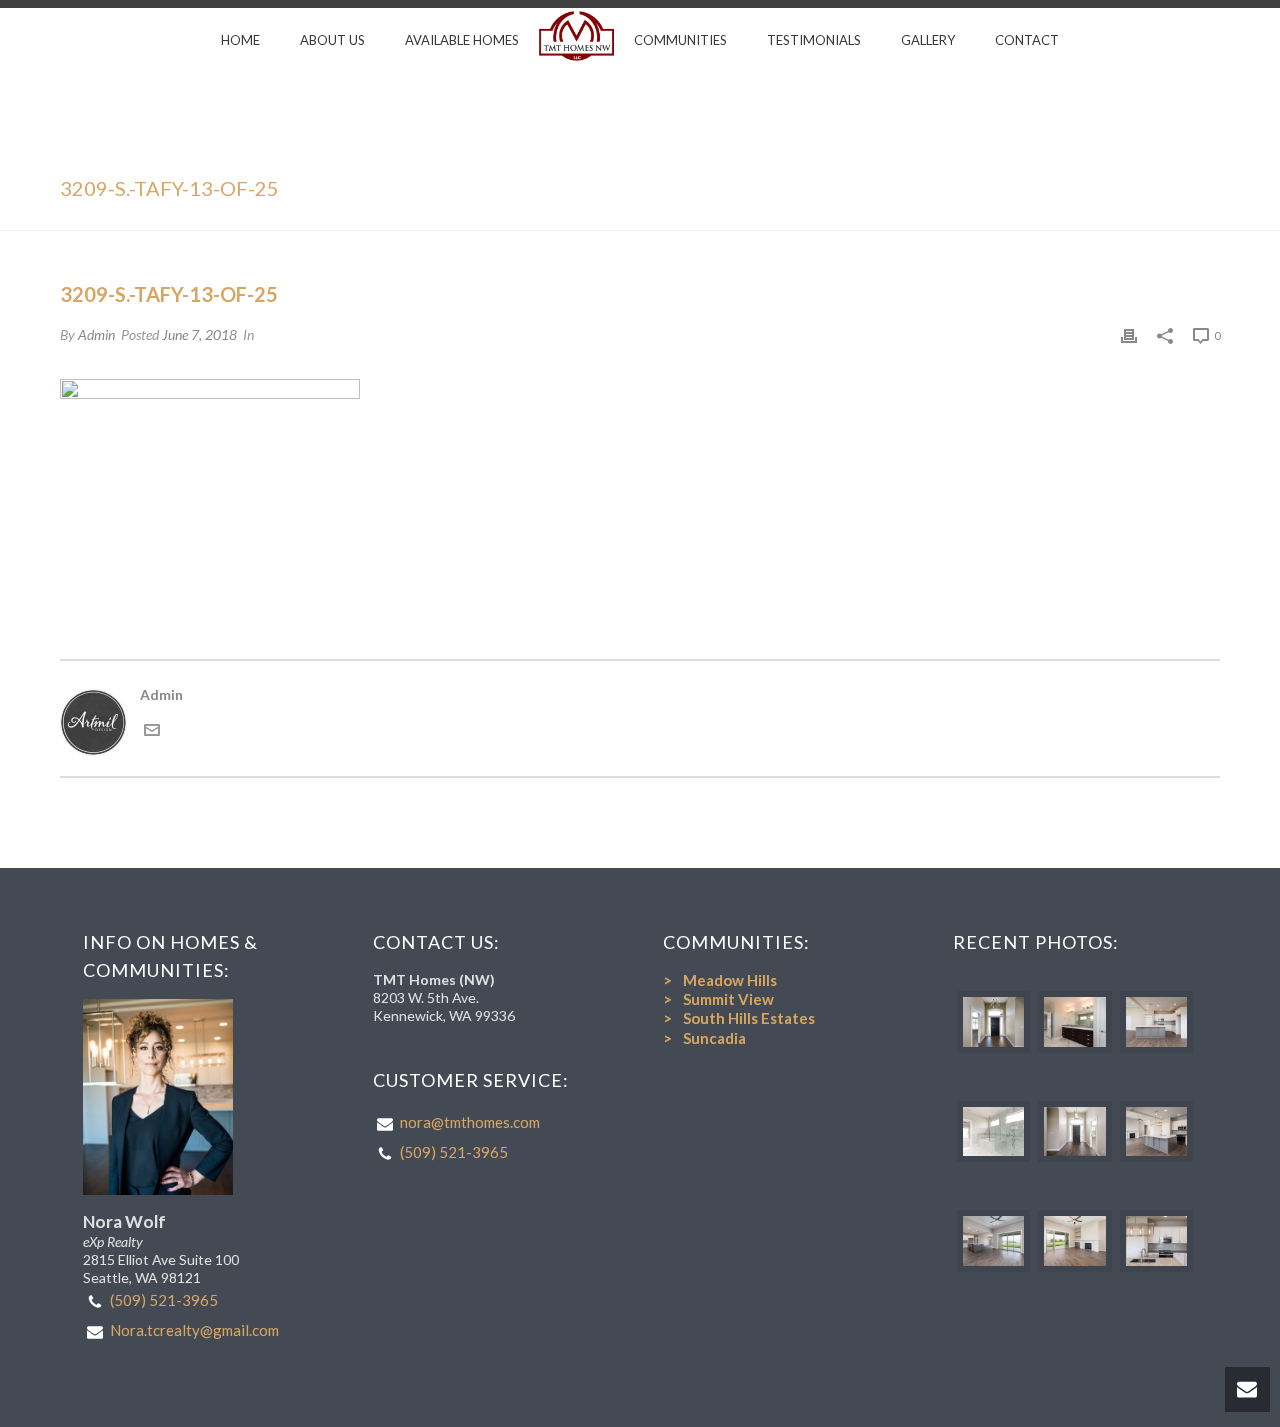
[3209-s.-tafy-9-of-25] (1074, 1022)
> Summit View (718, 999)
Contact (1027, 40)
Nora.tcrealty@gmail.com (194, 1330)
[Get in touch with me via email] (152, 732)
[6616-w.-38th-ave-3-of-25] (993, 1132)
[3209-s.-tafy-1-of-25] (993, 1022)
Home (240, 40)
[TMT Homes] (576, 35)
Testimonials (814, 40)
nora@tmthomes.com (470, 1122)
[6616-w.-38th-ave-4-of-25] (1074, 1132)
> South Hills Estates (739, 1018)
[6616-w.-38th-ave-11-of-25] (1156, 1241)
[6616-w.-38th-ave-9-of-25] (1074, 1241)
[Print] (1129, 335)
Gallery (928, 40)
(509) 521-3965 (164, 1300)
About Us (332, 40)
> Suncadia (704, 1038)
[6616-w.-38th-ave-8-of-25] (1156, 1132)
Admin (96, 334)
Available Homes (462, 40)
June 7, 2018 (199, 334)
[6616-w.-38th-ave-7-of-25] (1156, 1022)
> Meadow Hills (720, 980)
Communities (680, 40)
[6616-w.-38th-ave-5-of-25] (993, 1241)
